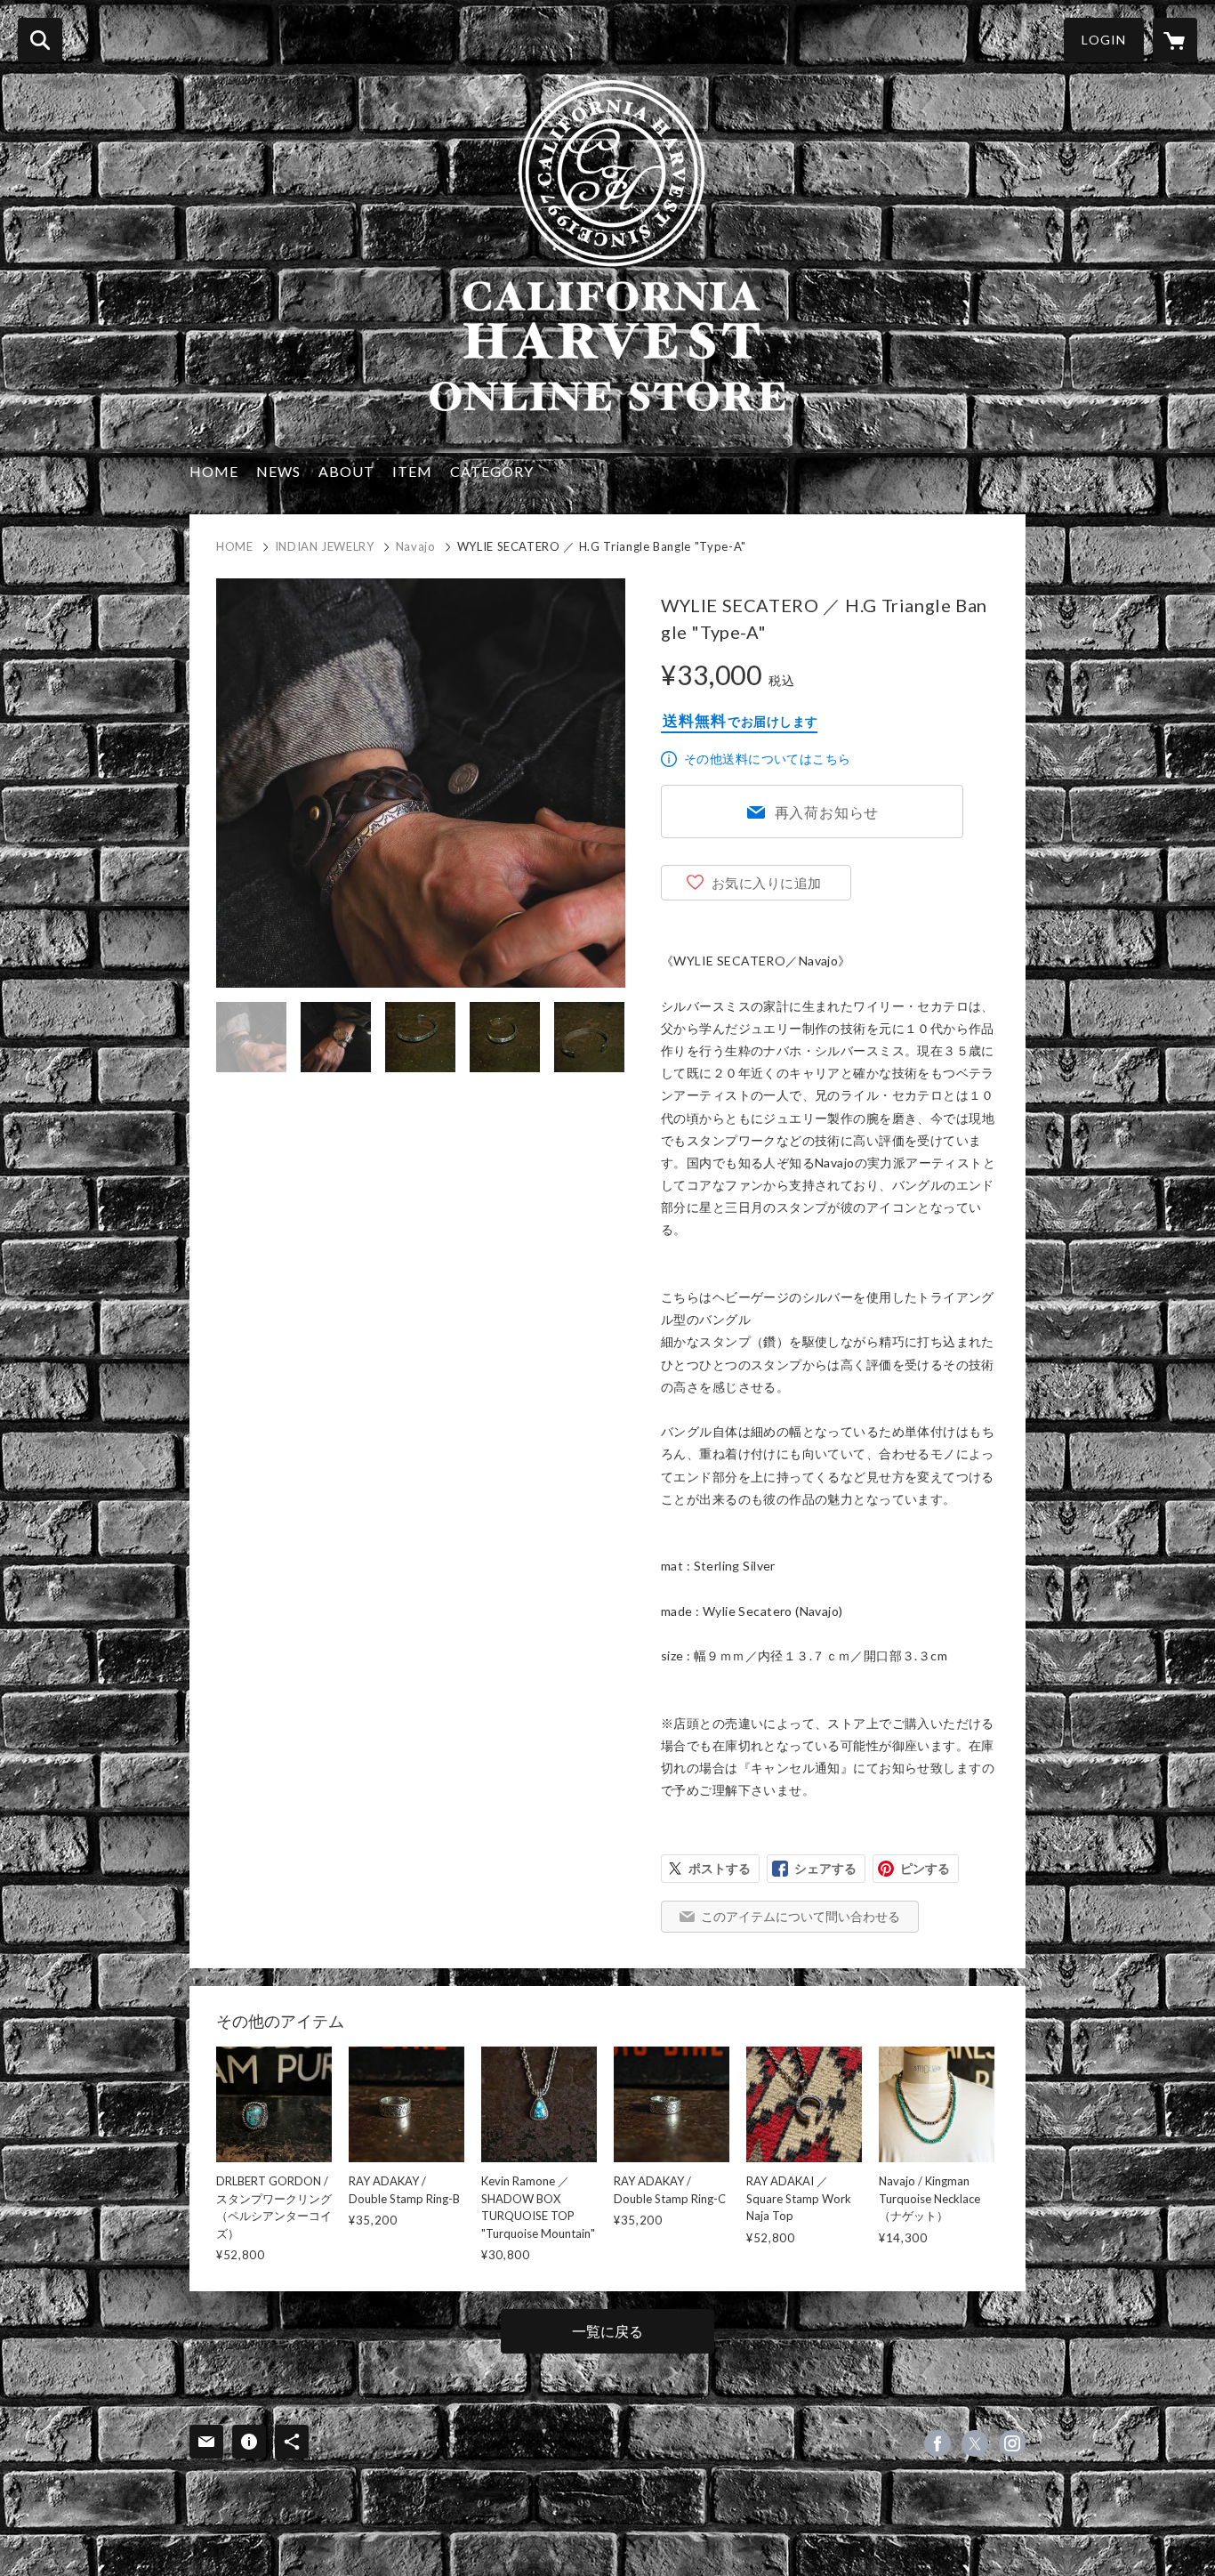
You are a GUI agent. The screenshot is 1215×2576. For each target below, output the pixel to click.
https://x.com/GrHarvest (975, 2443)
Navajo (416, 546)
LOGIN (1104, 40)
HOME (214, 471)
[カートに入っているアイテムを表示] (1175, 40)
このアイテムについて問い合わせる (801, 1916)
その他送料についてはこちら (767, 759)
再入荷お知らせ (827, 812)
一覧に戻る (607, 2331)
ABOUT (346, 471)
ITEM (412, 471)
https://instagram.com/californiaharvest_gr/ (1012, 2443)
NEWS (278, 471)
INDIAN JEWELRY (325, 546)
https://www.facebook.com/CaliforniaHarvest (937, 2443)
